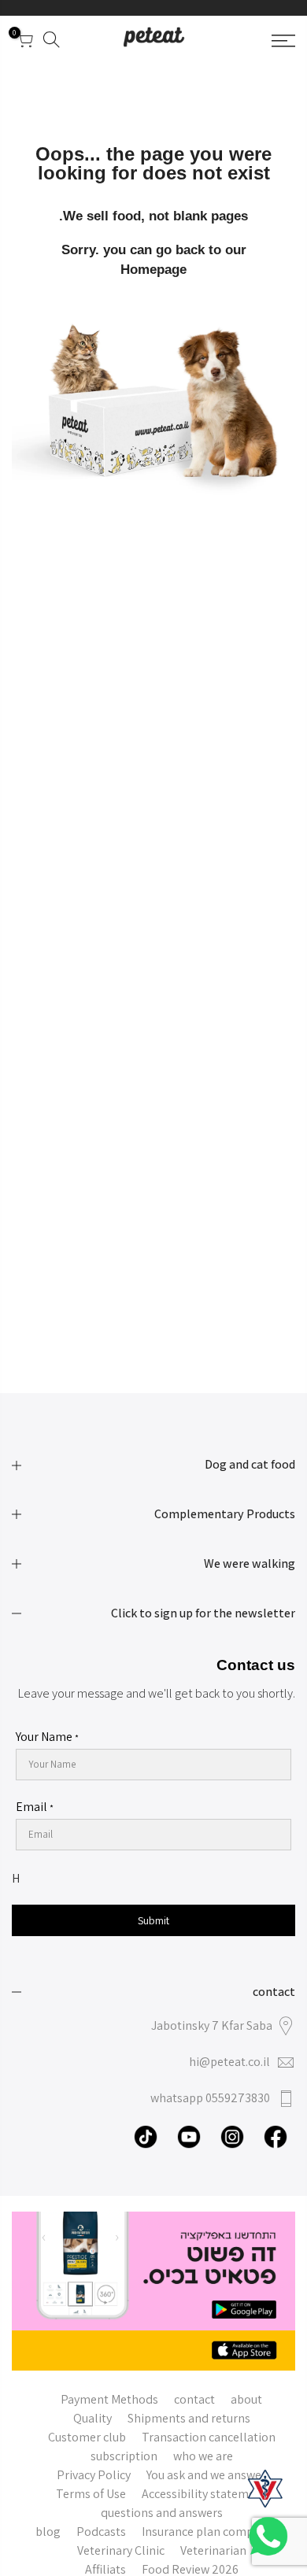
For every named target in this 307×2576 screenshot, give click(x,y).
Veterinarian (213, 2550)
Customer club (87, 2437)
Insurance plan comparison (215, 2532)
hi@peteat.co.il (229, 2062)
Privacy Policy (94, 2475)
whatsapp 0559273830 (210, 2098)
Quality (92, 2418)
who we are (203, 2456)
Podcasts (101, 2532)
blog (48, 2532)
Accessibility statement (204, 2494)
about (246, 2399)
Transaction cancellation (209, 2437)
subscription (124, 2456)
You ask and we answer (206, 2475)
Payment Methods (109, 2399)
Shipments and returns (189, 2418)
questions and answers (162, 2513)
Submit (153, 1920)
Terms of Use (91, 2494)
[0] (24, 43)
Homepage (153, 270)
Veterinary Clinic (121, 2550)
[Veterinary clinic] (265, 2489)
